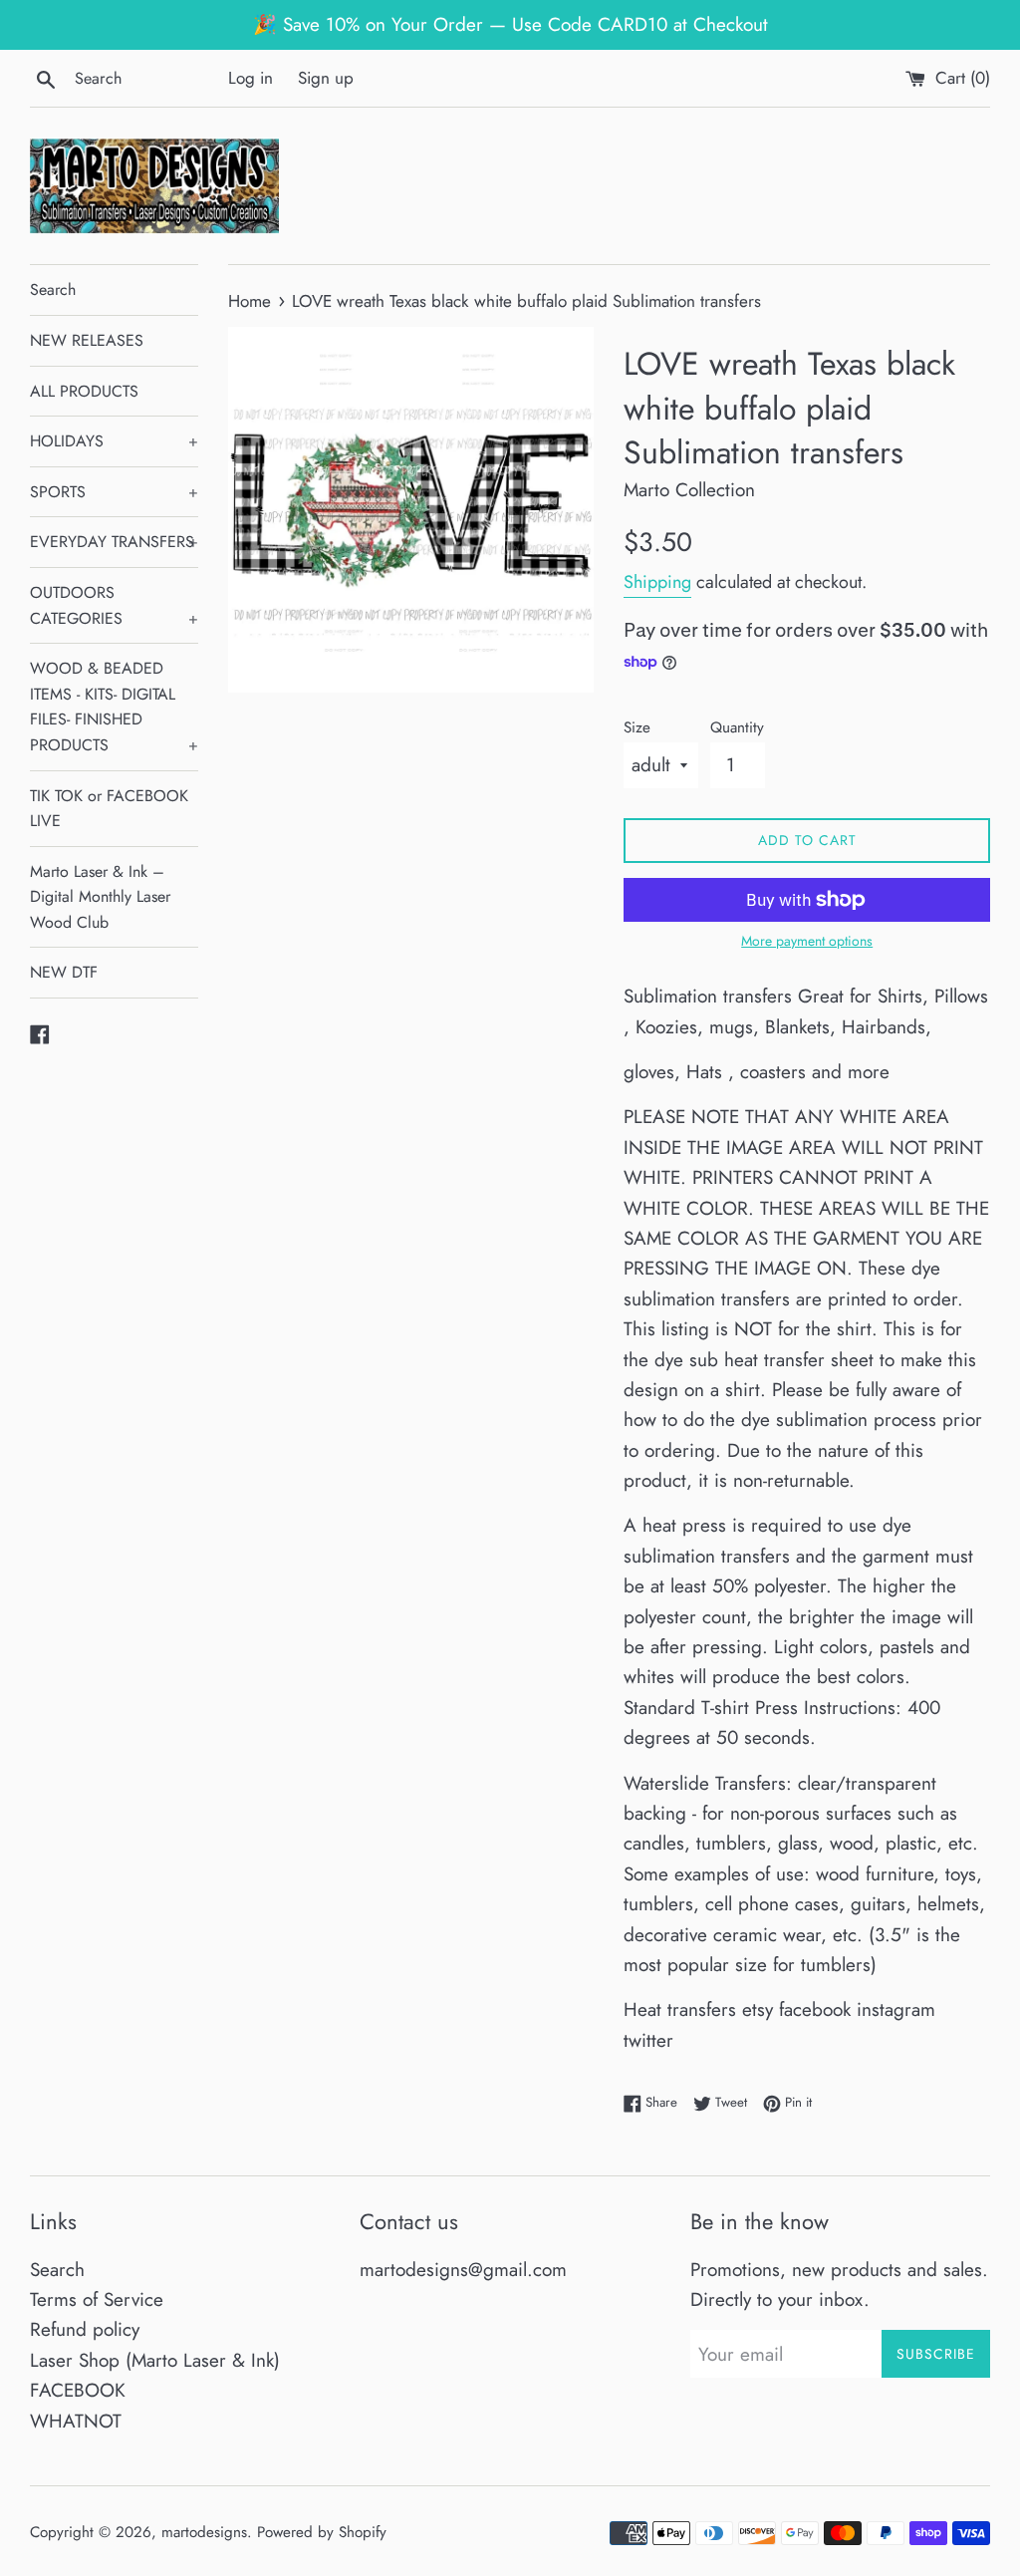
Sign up (326, 78)
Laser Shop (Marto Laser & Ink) (155, 2360)
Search (53, 289)
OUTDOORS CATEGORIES (114, 605)
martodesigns (204, 2532)
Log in (251, 78)
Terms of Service (97, 2299)
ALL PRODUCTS (84, 391)
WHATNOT (76, 2421)
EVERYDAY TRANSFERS (114, 542)
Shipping (657, 582)
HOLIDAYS (114, 441)
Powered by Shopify (322, 2532)
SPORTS (114, 492)
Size (637, 727)
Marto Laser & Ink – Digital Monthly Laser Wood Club (100, 897)
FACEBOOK (78, 2390)
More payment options (807, 941)
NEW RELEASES (87, 340)
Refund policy (85, 2329)
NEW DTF (64, 972)
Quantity (737, 727)
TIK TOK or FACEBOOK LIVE (109, 809)
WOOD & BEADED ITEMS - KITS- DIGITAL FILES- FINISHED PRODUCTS (114, 707)
